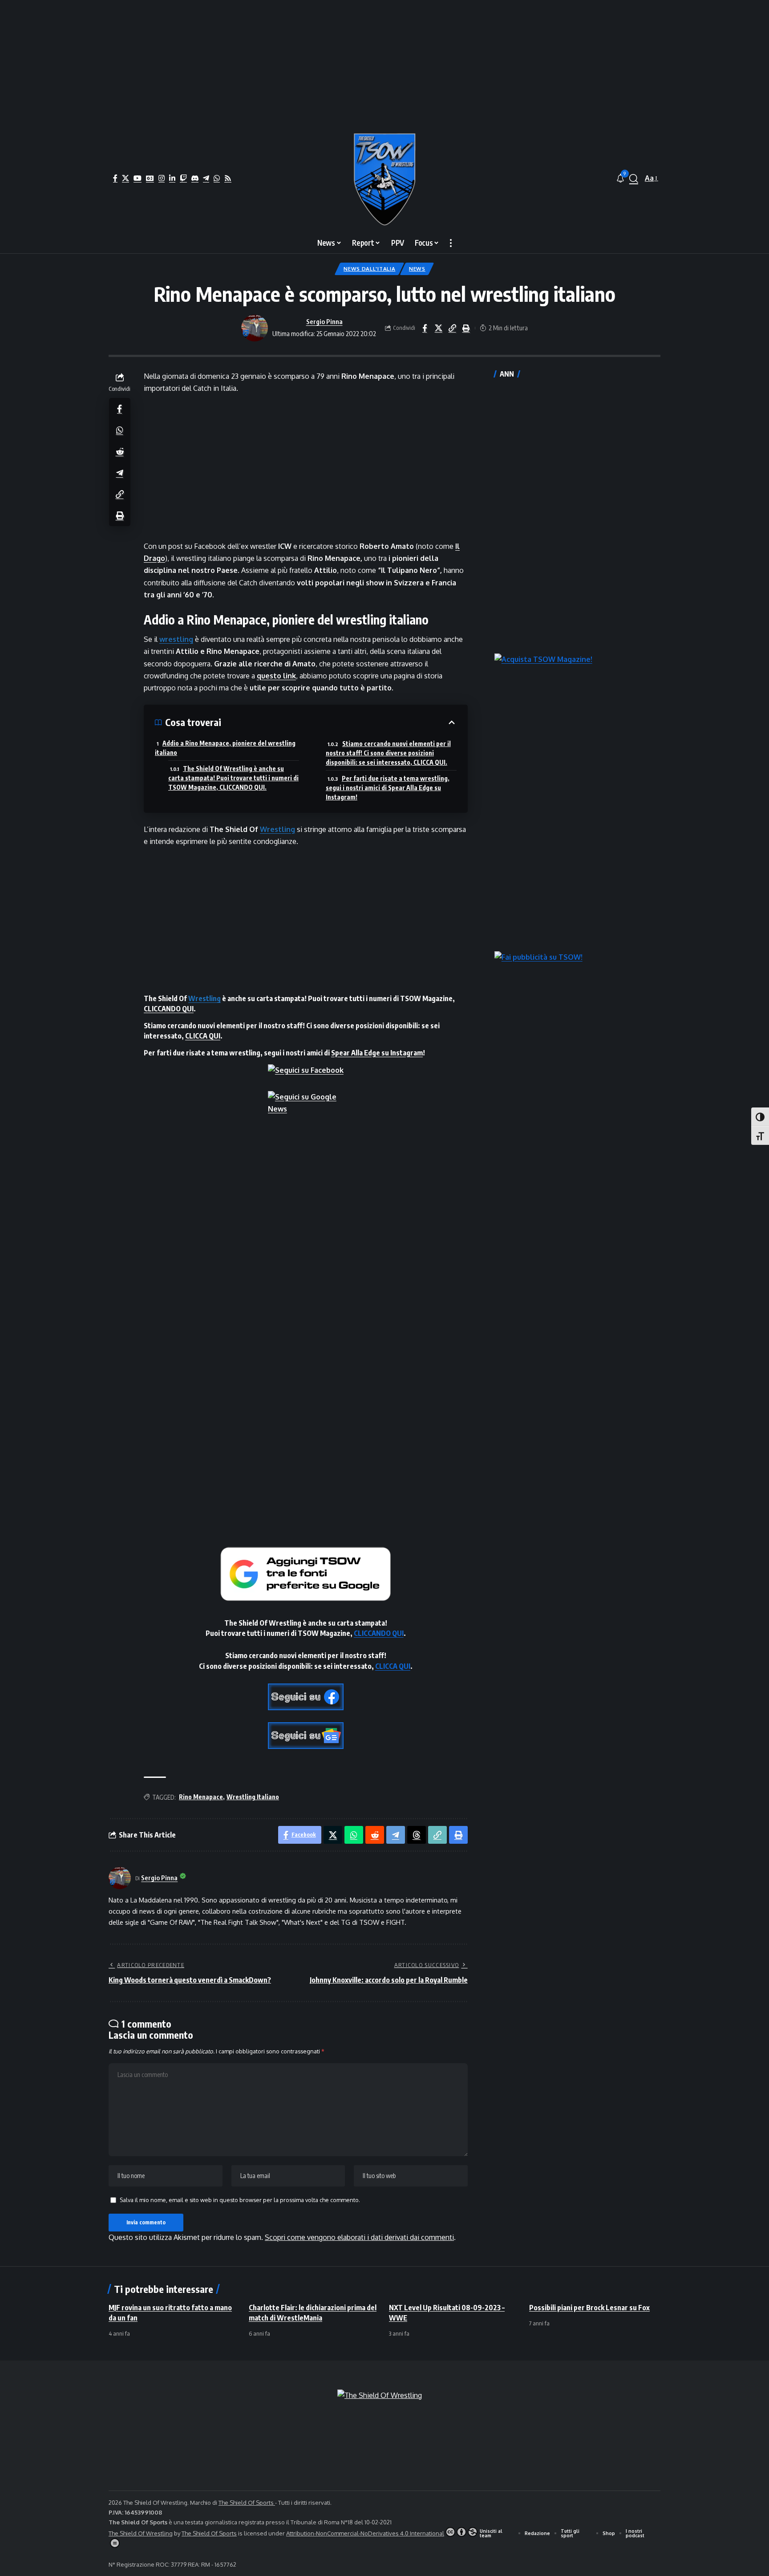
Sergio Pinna (324, 321)
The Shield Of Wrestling (141, 2533)
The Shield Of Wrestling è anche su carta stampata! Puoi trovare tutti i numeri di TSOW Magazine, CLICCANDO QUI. (233, 778)
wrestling (176, 639)
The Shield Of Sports (247, 2503)
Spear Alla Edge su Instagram (377, 1053)
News (417, 269)
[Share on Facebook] (425, 328)
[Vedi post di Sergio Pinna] (255, 328)
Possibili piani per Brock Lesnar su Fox (589, 2308)
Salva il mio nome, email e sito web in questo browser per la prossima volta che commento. (240, 2200)
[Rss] (228, 178)
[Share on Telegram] (120, 473)
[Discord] (195, 178)
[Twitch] (183, 178)
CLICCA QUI (203, 1036)
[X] (125, 178)
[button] (634, 178)
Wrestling (277, 829)
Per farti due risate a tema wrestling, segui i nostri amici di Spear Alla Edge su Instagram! (388, 788)
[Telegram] (206, 178)
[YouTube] (138, 178)
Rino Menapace (201, 1797)
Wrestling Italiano (253, 1797)
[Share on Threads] (417, 1835)
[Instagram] (162, 178)
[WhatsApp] (217, 178)
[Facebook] (115, 178)
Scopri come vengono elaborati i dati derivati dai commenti (359, 2237)
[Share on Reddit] (120, 451)
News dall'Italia (369, 269)
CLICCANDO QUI (169, 1009)
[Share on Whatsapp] (120, 430)
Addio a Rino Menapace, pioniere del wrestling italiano (225, 748)
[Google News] (150, 178)
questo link (276, 676)
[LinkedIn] (172, 178)
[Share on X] (438, 328)
